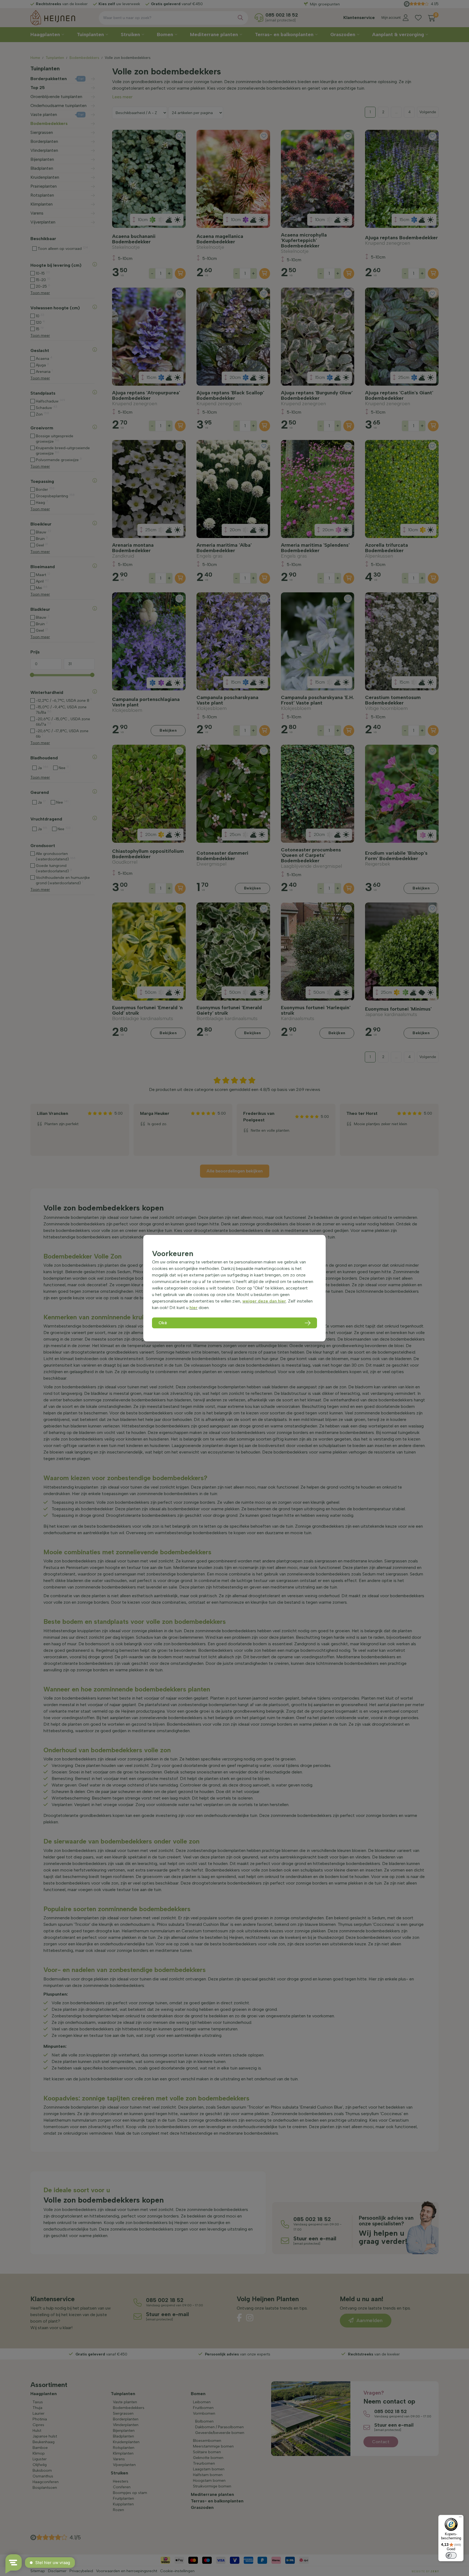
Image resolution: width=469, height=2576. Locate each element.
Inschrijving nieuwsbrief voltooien (235, 137)
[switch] (451, 2555)
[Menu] (460, 2518)
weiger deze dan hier (264, 1301)
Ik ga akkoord (205, 125)
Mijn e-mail (197, 106)
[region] (234, 1288)
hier (194, 1308)
